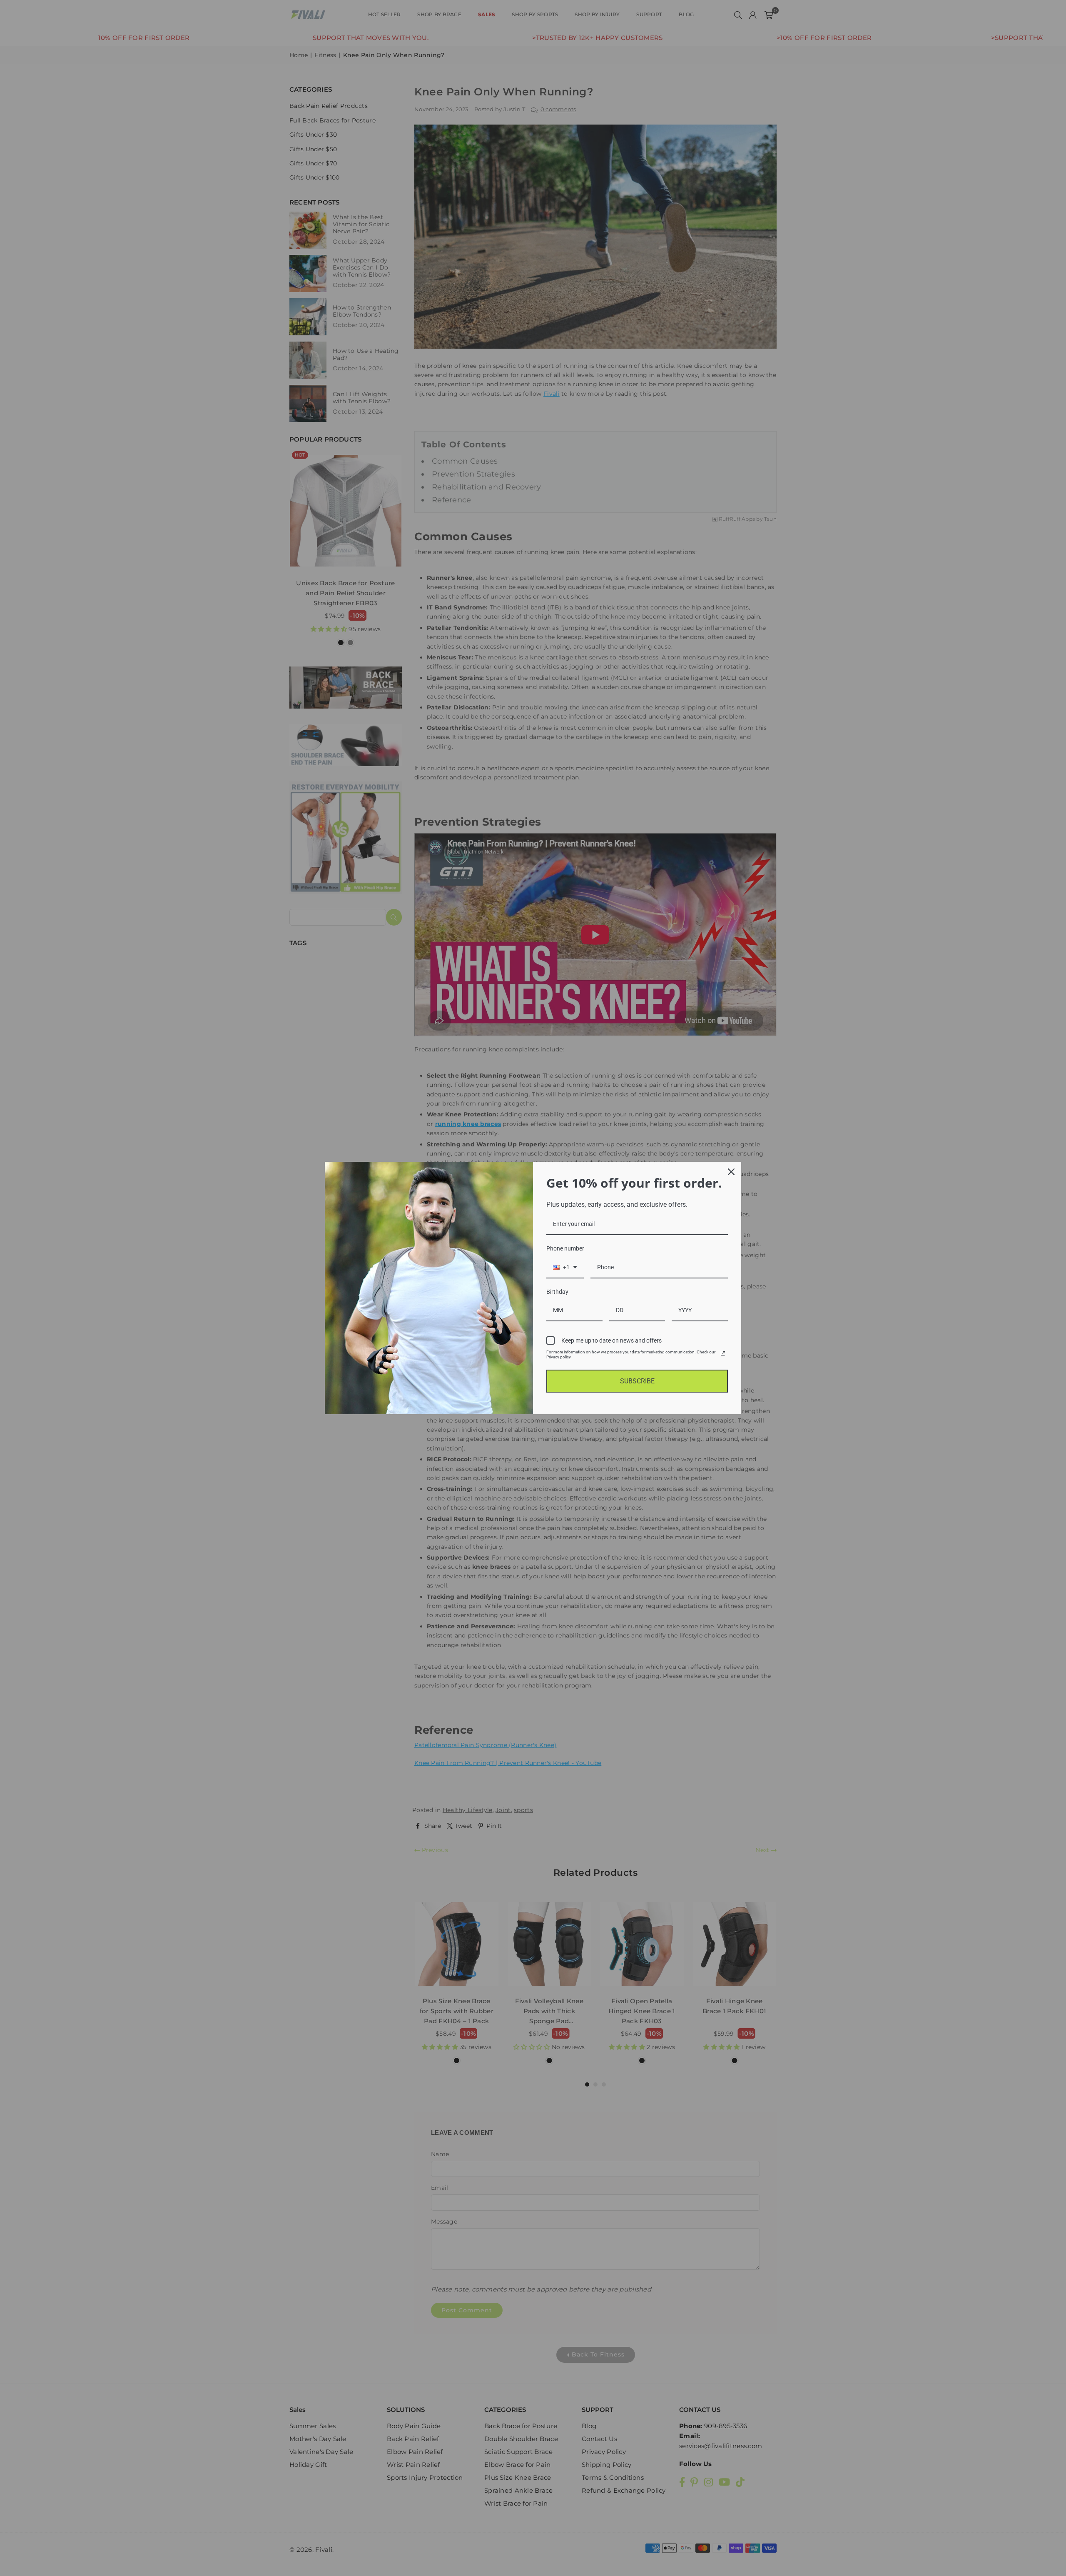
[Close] (731, 1172)
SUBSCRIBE (637, 1381)
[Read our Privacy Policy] (723, 1353)
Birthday (557, 1292)
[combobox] (565, 1268)
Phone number (565, 1248)
